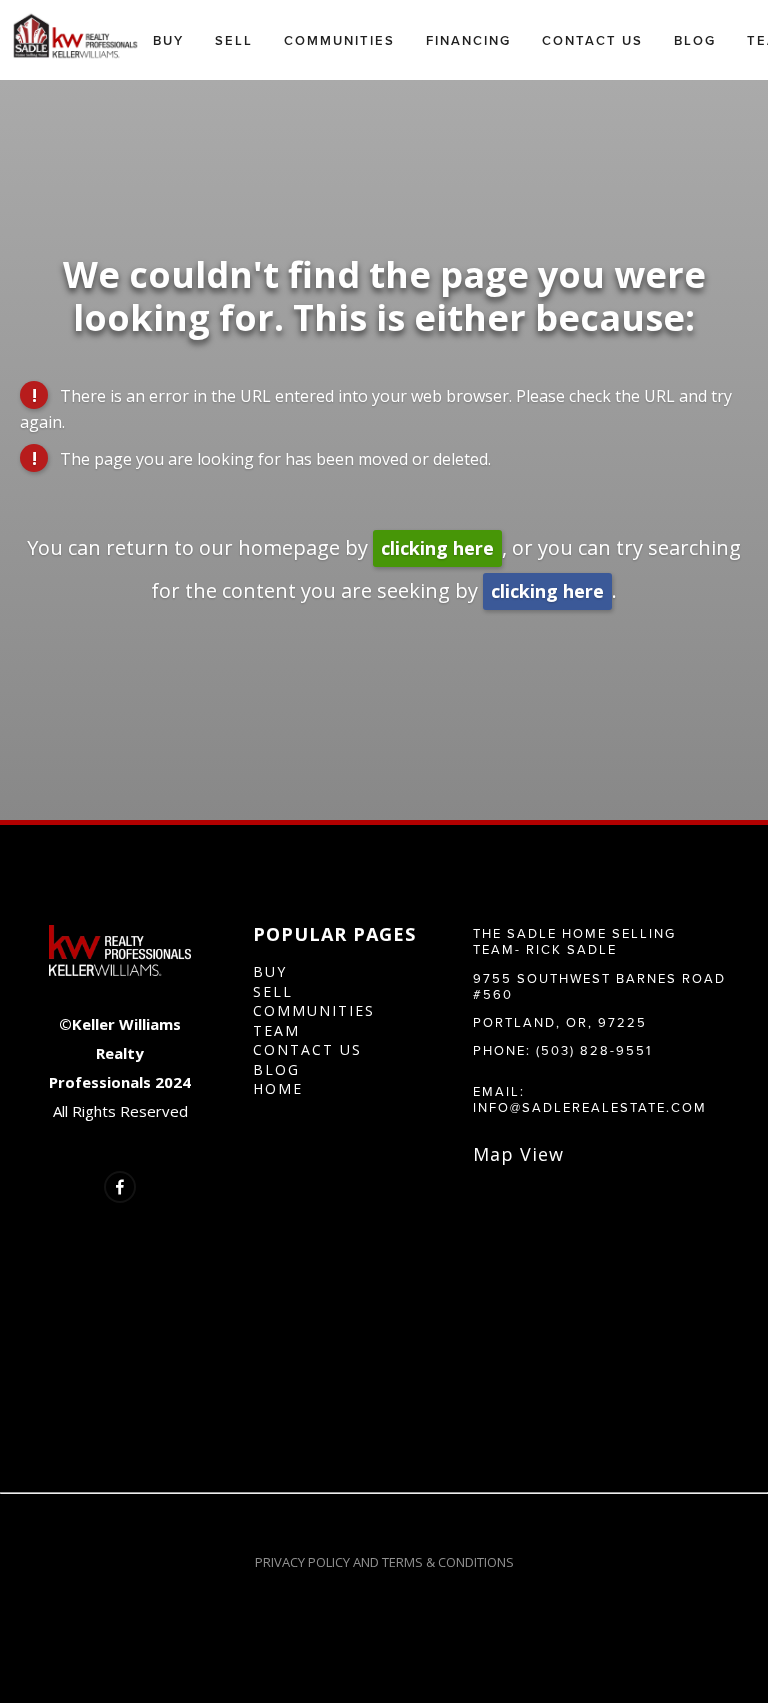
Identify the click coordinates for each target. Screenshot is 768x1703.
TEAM (276, 1030)
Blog (695, 40)
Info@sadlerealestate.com (590, 1107)
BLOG (276, 1069)
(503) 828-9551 (594, 1050)
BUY (270, 971)
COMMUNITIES (314, 1010)
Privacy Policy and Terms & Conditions (384, 1562)
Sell (234, 40)
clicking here (437, 548)
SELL (273, 991)
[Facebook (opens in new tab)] (120, 1187)
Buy (168, 40)
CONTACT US (307, 1049)
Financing (468, 40)
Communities (339, 40)
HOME (278, 1088)
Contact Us (592, 40)
